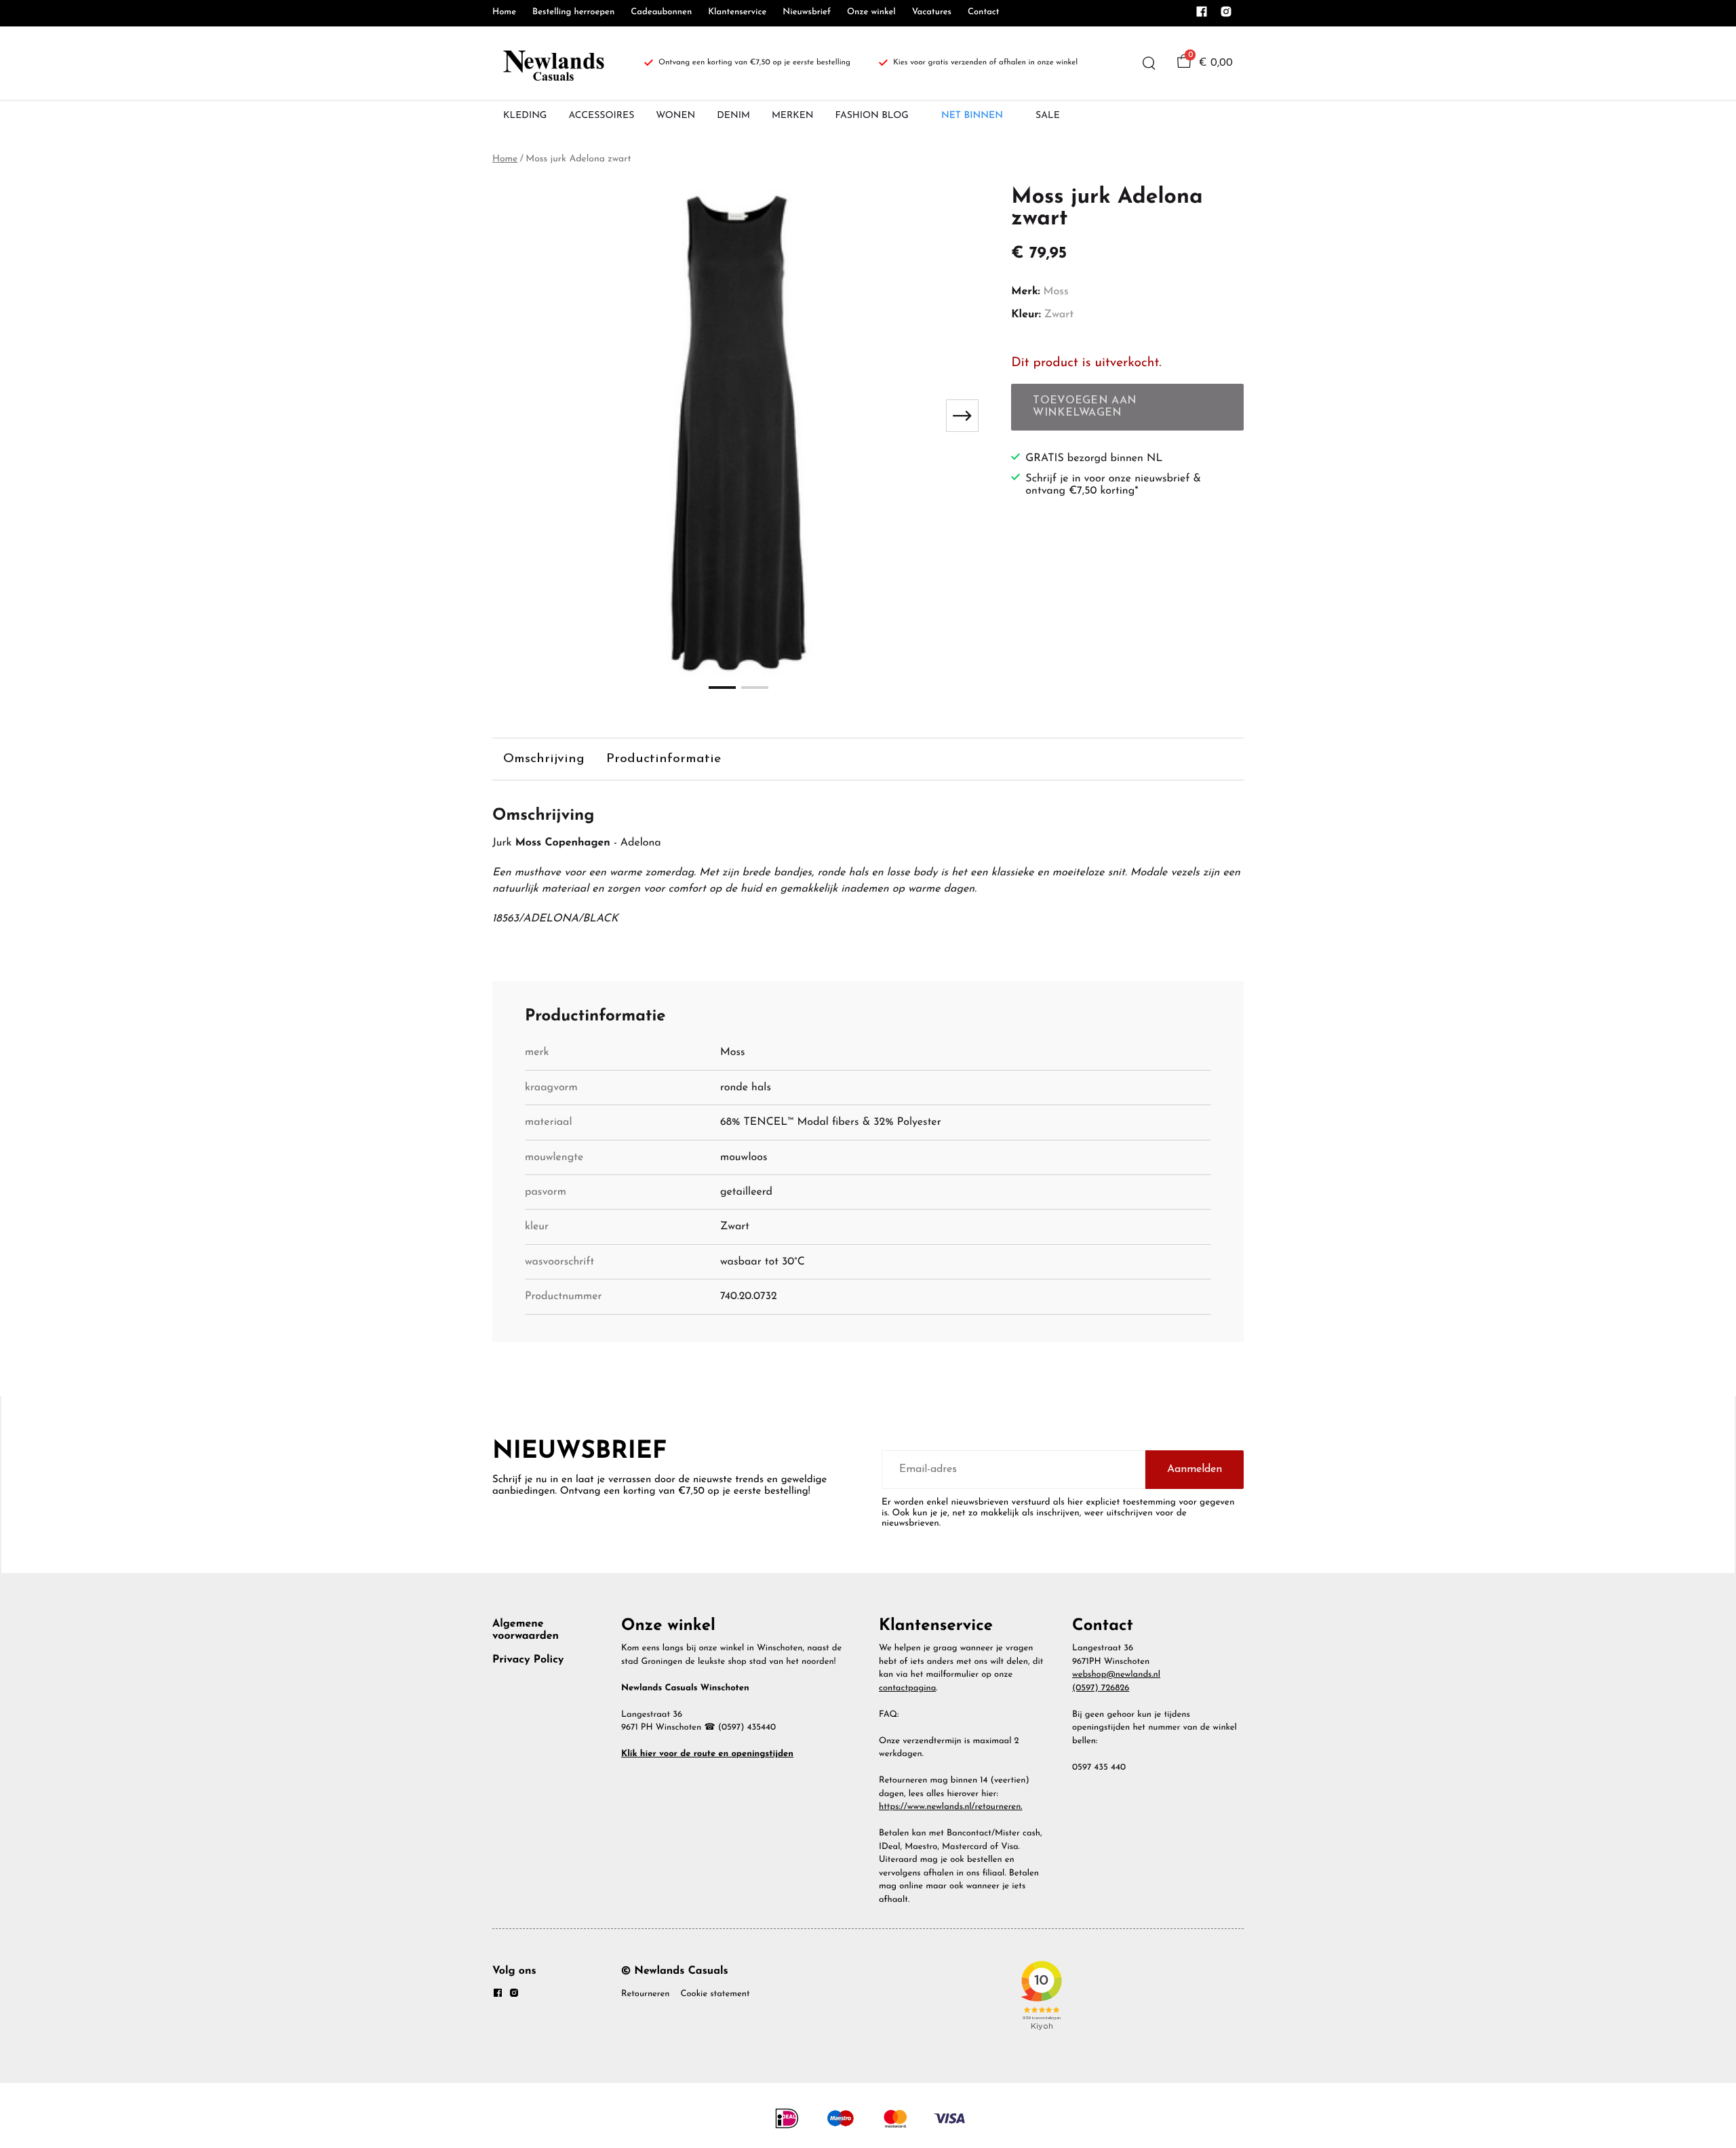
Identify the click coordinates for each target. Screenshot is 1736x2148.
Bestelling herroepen (573, 13)
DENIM (733, 116)
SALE (1048, 116)
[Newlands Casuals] (552, 63)
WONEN (675, 116)
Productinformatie (664, 759)
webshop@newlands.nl (1116, 1675)
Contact (984, 13)
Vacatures (932, 13)
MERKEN (793, 116)
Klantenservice (737, 13)
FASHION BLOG (872, 116)
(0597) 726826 (1101, 1689)
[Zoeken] (1149, 63)
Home (504, 13)
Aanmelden (1195, 1469)
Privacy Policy (528, 1660)
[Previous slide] (514, 416)
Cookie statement (715, 1994)
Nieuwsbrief (807, 13)
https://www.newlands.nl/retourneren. (951, 1807)
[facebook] (1202, 16)
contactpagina (907, 1689)
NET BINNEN (972, 116)
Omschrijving (544, 759)
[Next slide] (962, 416)
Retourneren (645, 1994)
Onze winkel (871, 13)
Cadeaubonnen (661, 13)
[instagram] (1226, 16)
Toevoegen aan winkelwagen (1085, 407)
